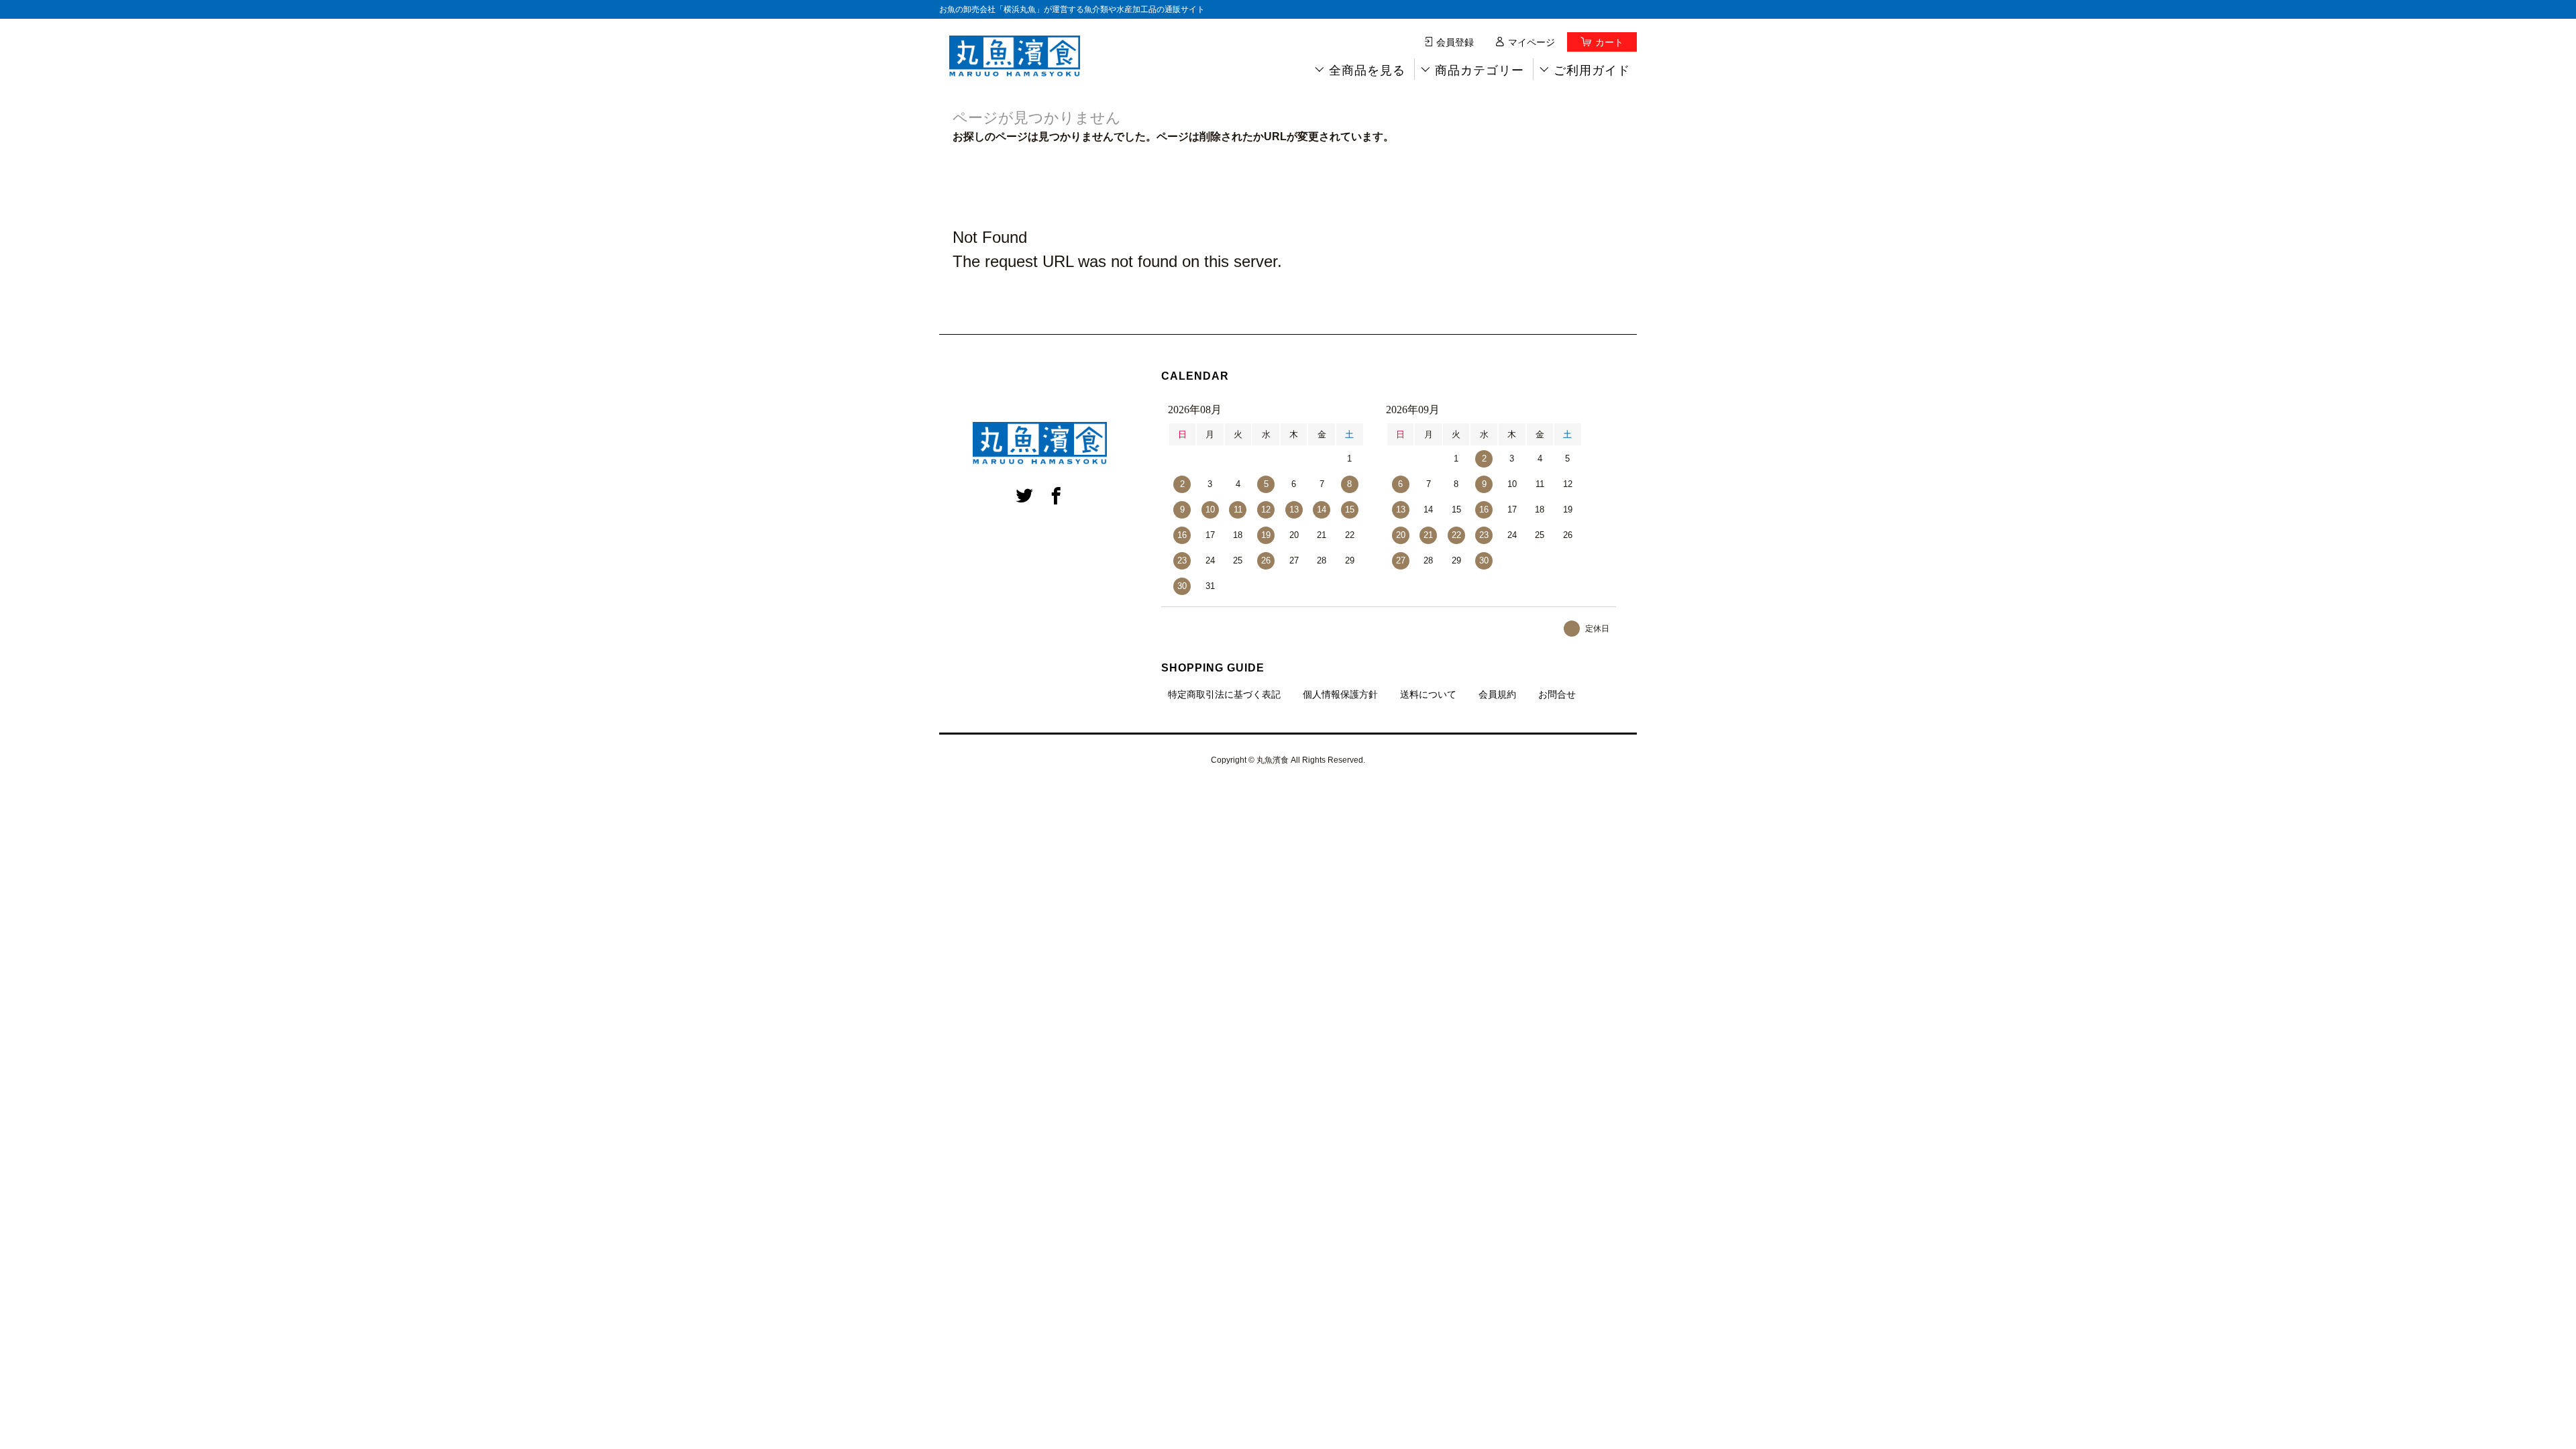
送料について (1428, 694)
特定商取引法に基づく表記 (1224, 694)
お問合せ (1557, 694)
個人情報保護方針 (1340, 694)
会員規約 (1497, 694)
